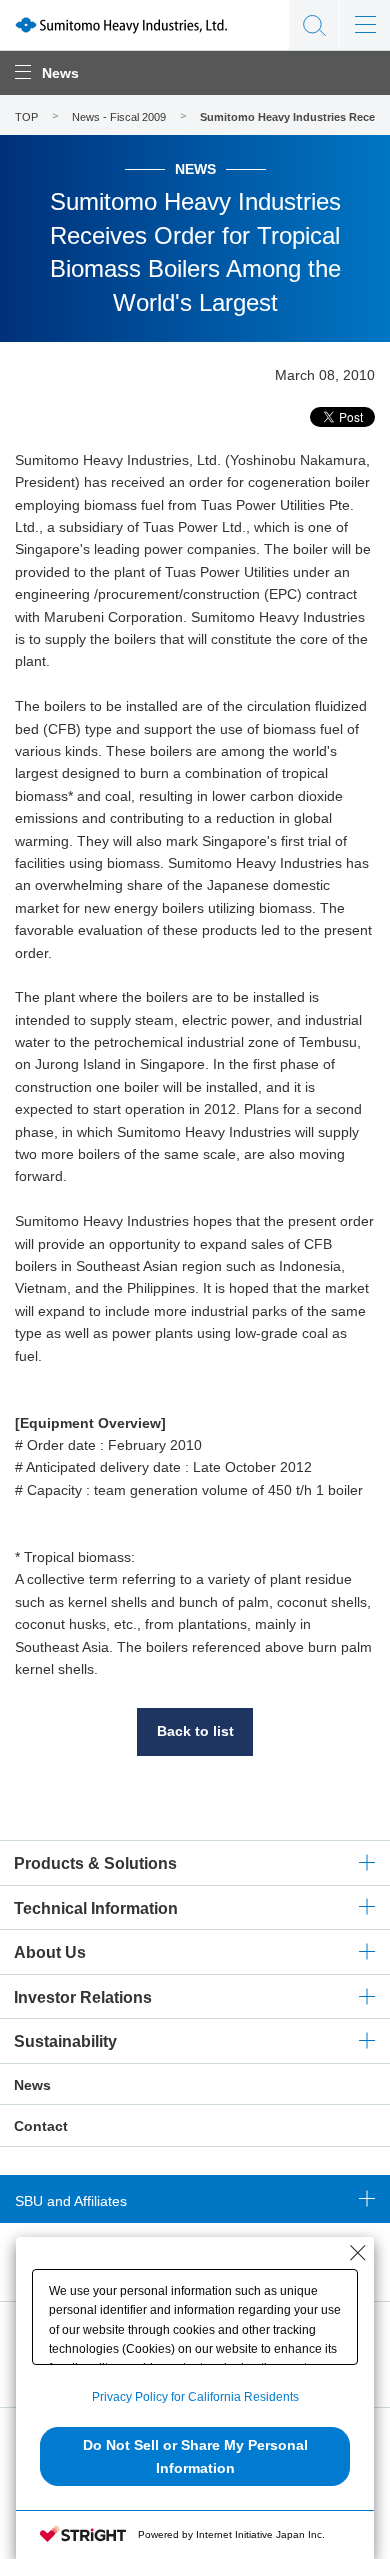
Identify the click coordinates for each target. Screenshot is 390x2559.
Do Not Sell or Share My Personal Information (195, 2456)
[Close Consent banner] (358, 2253)
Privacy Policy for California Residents (195, 2397)
